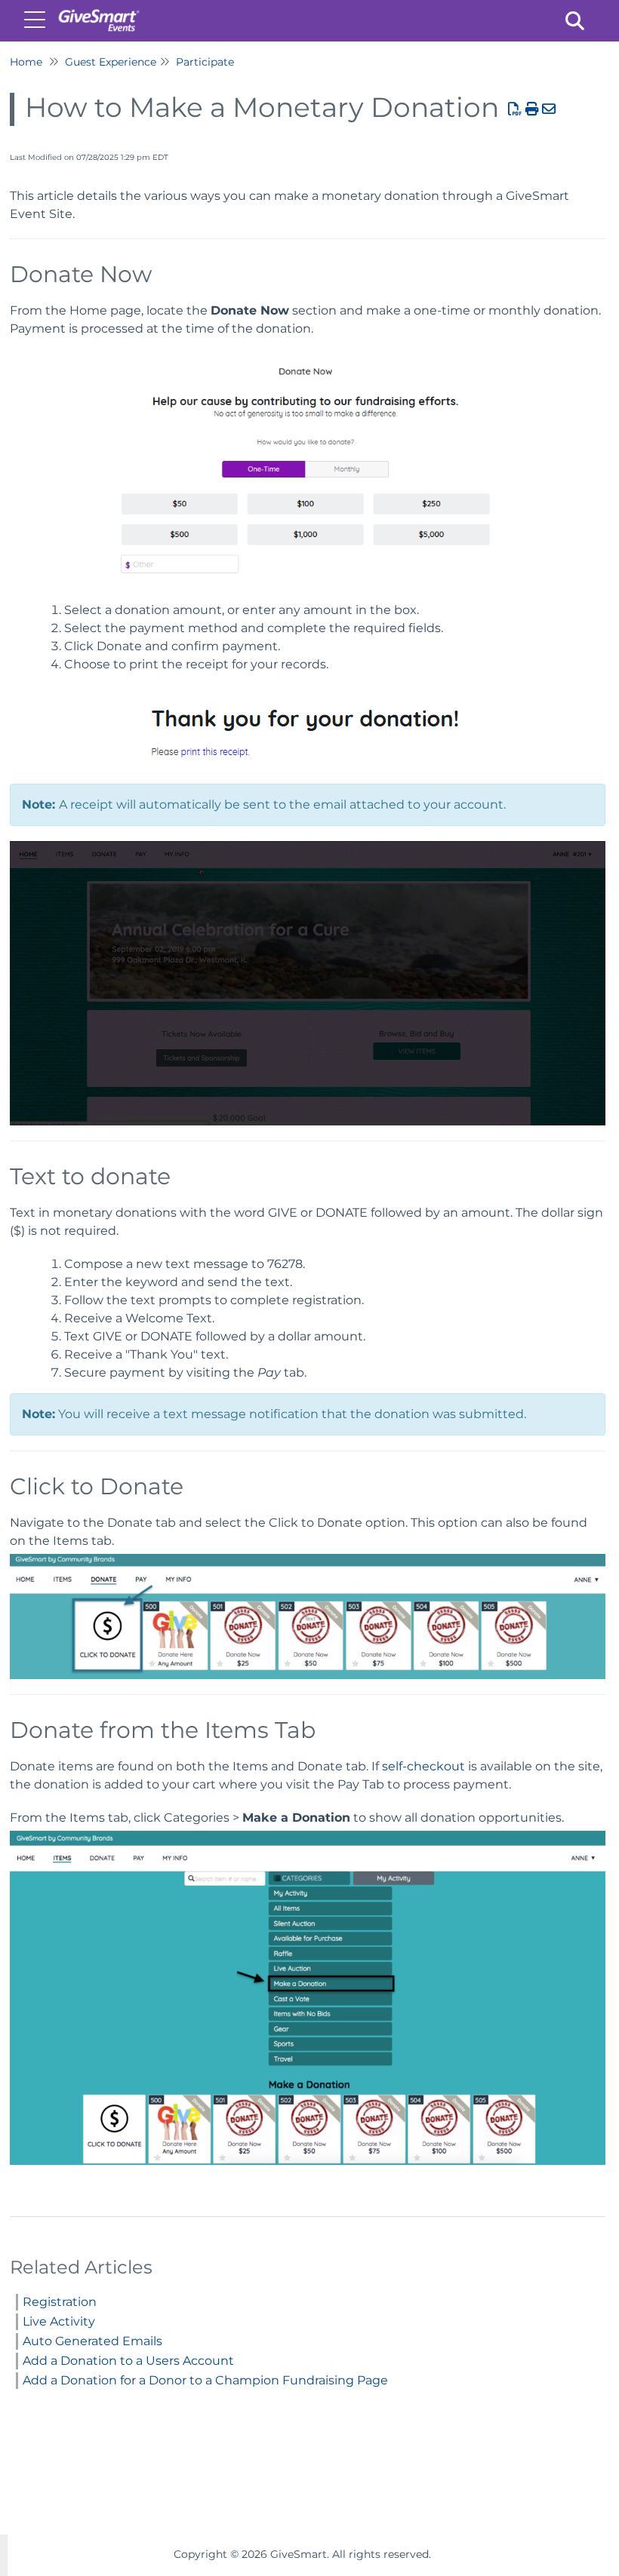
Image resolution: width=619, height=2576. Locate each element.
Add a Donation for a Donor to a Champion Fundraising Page (205, 2380)
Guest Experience (111, 62)
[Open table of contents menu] (38, 18)
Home (26, 62)
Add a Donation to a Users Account (128, 2361)
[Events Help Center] (99, 13)
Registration (60, 2302)
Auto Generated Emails (92, 2341)
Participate (205, 62)
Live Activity (59, 2321)
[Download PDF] (515, 109)
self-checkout (423, 1766)
